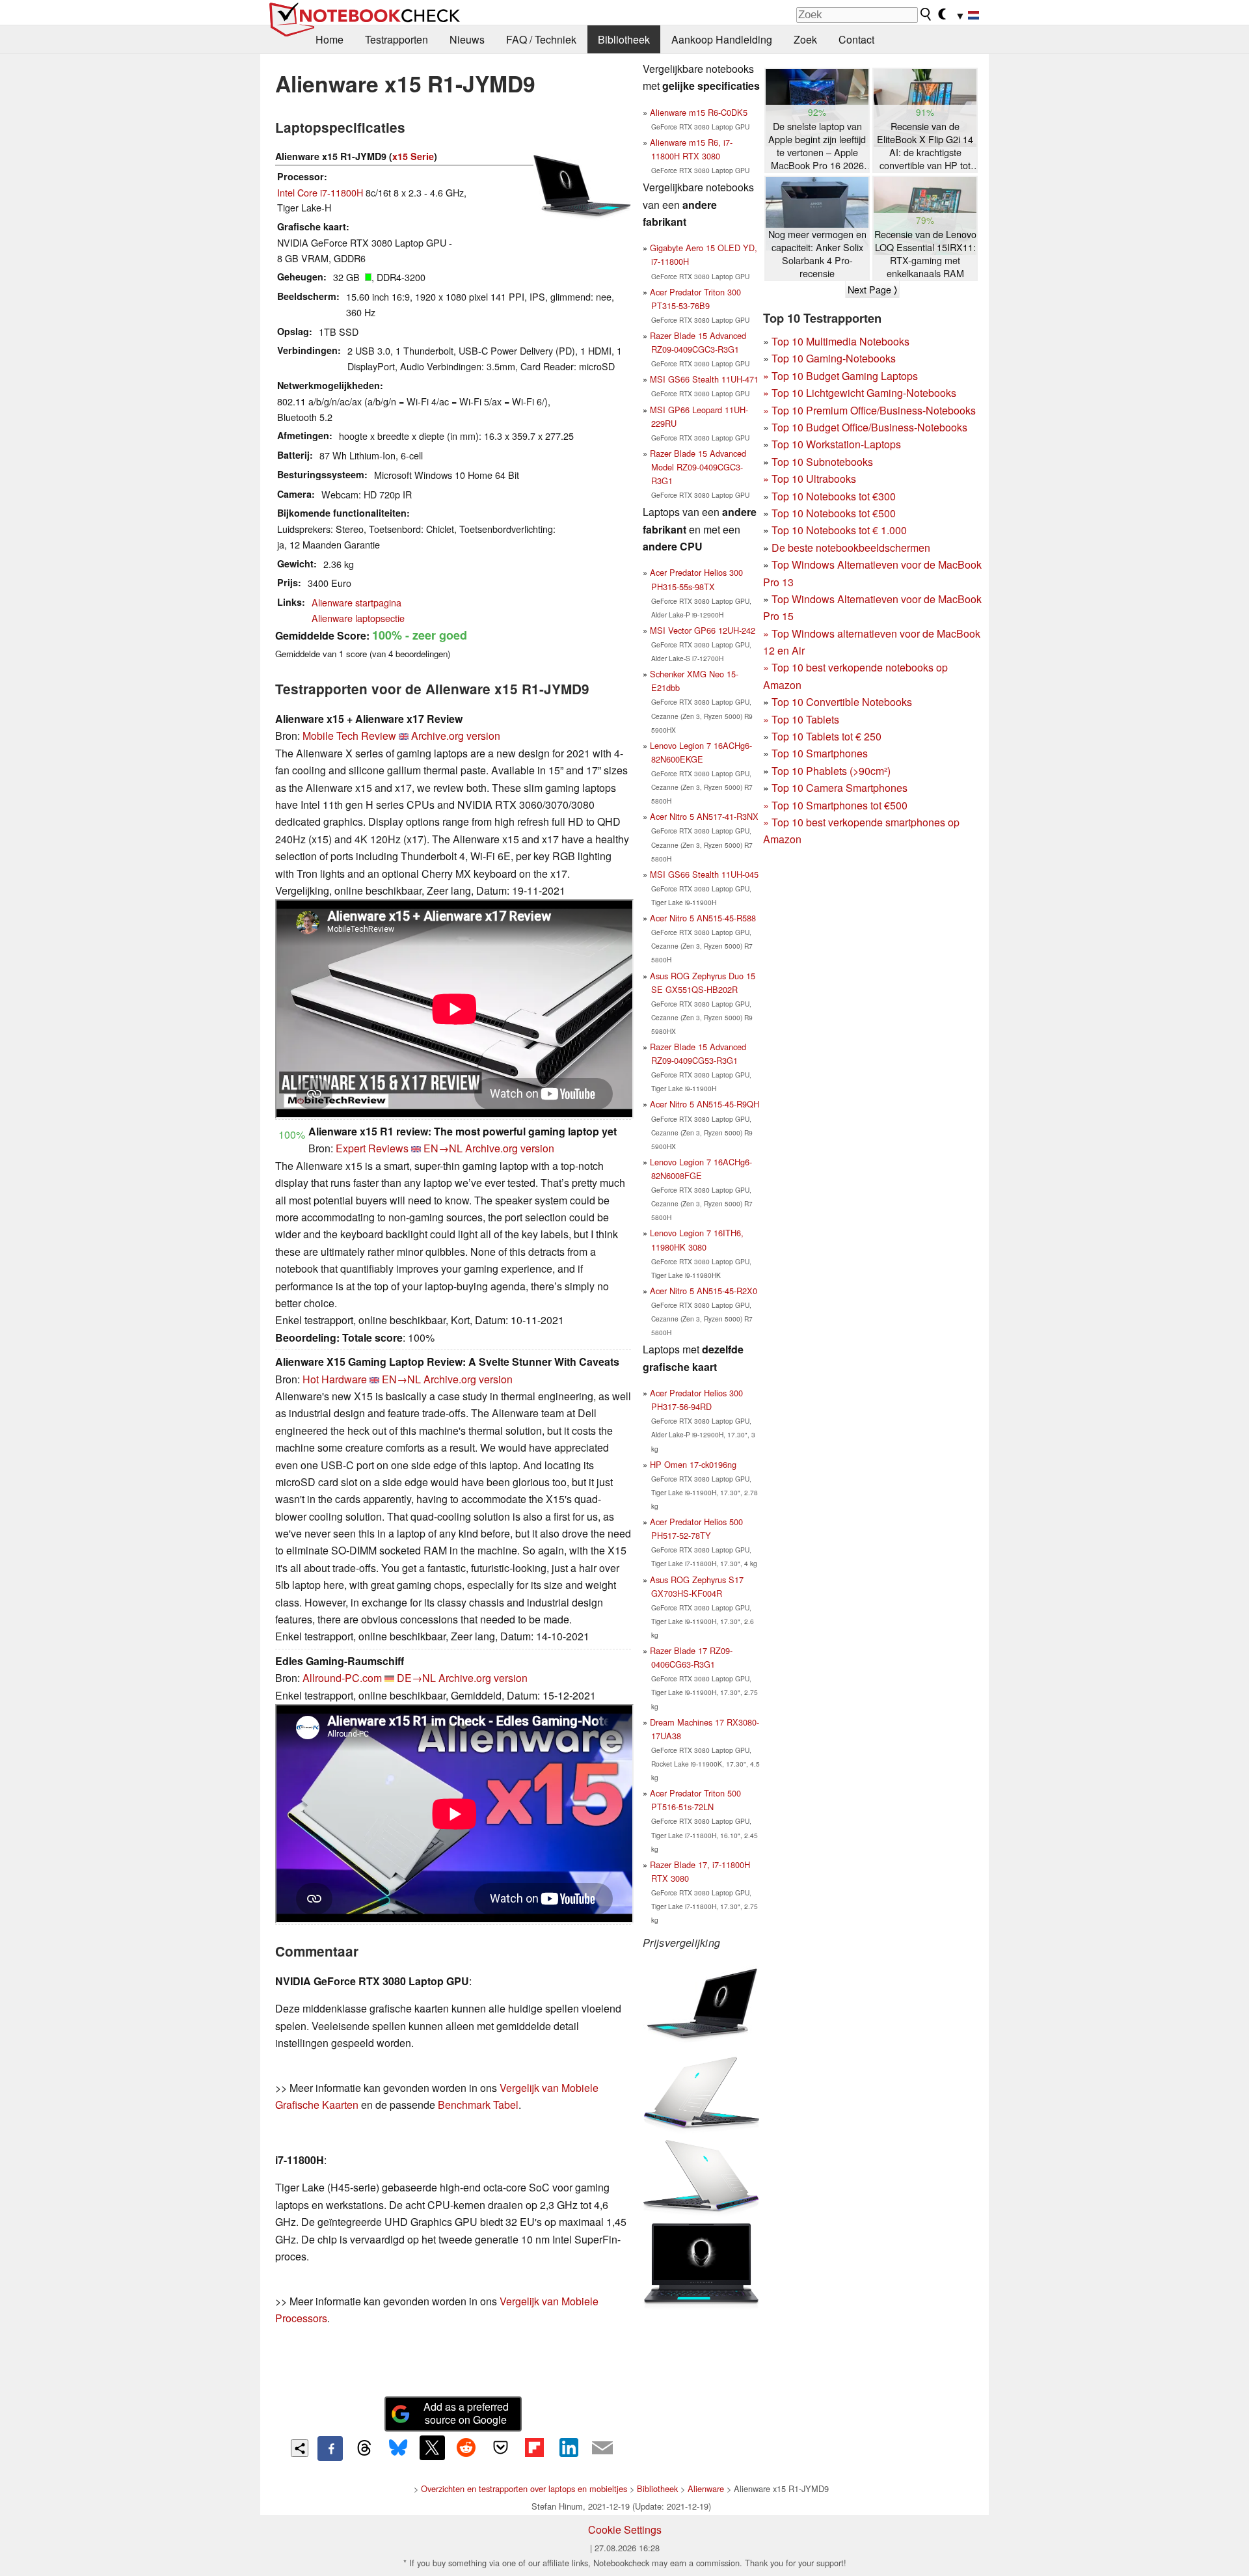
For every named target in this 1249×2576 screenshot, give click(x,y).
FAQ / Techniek (541, 39)
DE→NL (416, 1678)
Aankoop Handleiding (722, 39)
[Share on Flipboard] (534, 2448)
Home (329, 39)
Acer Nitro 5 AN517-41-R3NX (704, 816)
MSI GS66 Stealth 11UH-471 (704, 379)
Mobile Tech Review (349, 736)
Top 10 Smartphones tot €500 (835, 805)
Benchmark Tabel (478, 2105)
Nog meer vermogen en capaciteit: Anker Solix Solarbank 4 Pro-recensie (817, 254)
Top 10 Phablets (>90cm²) (831, 771)
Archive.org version (456, 736)
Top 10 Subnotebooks (822, 462)
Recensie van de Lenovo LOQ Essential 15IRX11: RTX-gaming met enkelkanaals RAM (925, 254)
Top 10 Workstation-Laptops (836, 444)
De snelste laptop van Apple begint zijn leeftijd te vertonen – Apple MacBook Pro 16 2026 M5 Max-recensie (817, 146)
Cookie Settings (625, 2529)
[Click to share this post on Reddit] (466, 2448)
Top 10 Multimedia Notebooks (840, 341)
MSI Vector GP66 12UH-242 (703, 630)
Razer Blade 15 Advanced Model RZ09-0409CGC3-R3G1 (698, 467)
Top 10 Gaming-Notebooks (834, 358)
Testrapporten (396, 39)
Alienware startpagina (356, 602)
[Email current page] (602, 2448)
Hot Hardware (335, 1379)
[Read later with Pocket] (500, 2448)
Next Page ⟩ (872, 290)
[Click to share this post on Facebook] (330, 2448)
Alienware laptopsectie (358, 618)
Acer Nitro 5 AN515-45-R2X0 (704, 1291)
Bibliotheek (624, 39)
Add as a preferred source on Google (466, 2413)
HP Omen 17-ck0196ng (693, 1464)
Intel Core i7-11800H (320, 192)
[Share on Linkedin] (569, 2448)
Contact (856, 39)
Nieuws (467, 39)
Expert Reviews (372, 1148)
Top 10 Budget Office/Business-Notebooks (869, 427)
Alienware (706, 2488)
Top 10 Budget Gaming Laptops (840, 376)
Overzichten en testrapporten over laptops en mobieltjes (524, 2488)
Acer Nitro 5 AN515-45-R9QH (705, 1104)
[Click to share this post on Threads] (364, 2448)
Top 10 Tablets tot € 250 (826, 736)
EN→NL (443, 1148)
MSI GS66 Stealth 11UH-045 (704, 874)
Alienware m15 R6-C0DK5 (699, 112)
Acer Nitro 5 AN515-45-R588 (703, 918)
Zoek (805, 39)
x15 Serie (413, 156)
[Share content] (300, 2448)
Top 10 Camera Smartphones (839, 788)
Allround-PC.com (342, 1678)
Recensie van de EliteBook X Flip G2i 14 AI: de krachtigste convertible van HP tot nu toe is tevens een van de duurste (925, 146)
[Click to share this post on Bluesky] (398, 2448)
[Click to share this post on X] (432, 2448)
